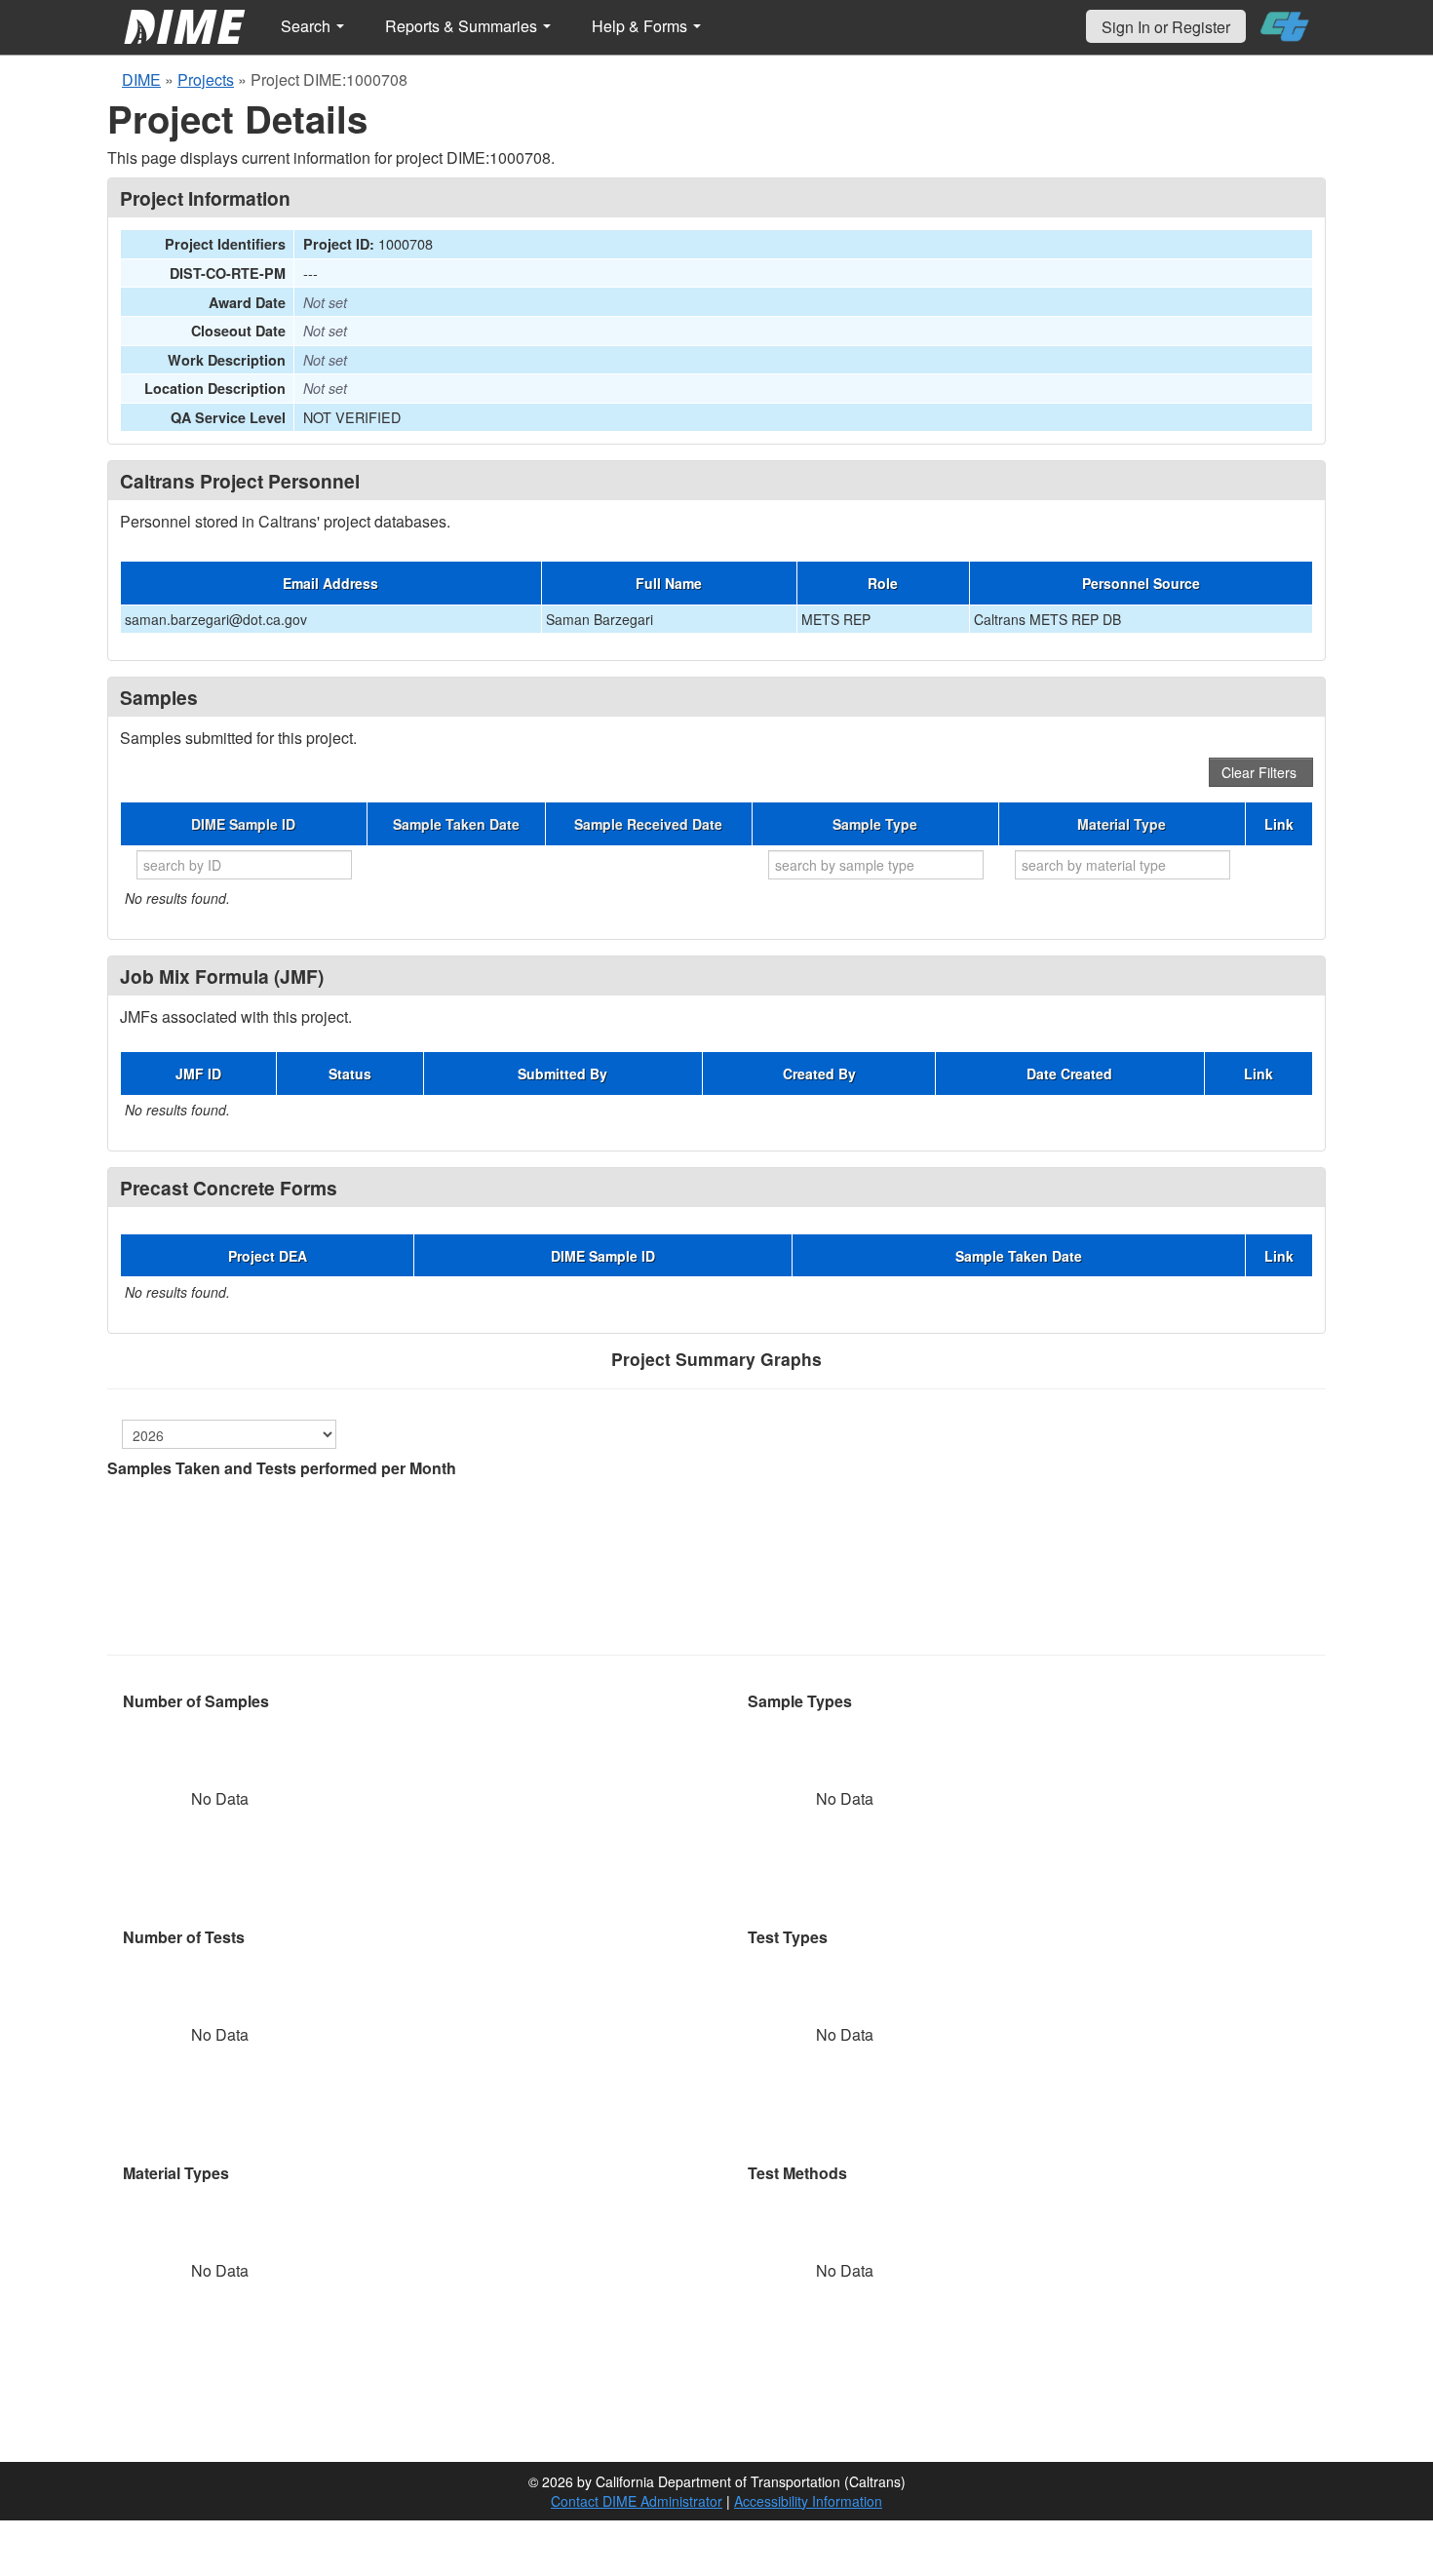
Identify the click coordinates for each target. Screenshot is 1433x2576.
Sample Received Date (648, 824)
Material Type (1122, 824)
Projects (206, 79)
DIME (141, 79)
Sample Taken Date (456, 824)
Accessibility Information (808, 2501)
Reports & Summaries (463, 26)
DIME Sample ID (243, 824)
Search (308, 26)
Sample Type (875, 824)
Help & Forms (641, 26)
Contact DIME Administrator (637, 2501)
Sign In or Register (1166, 27)
